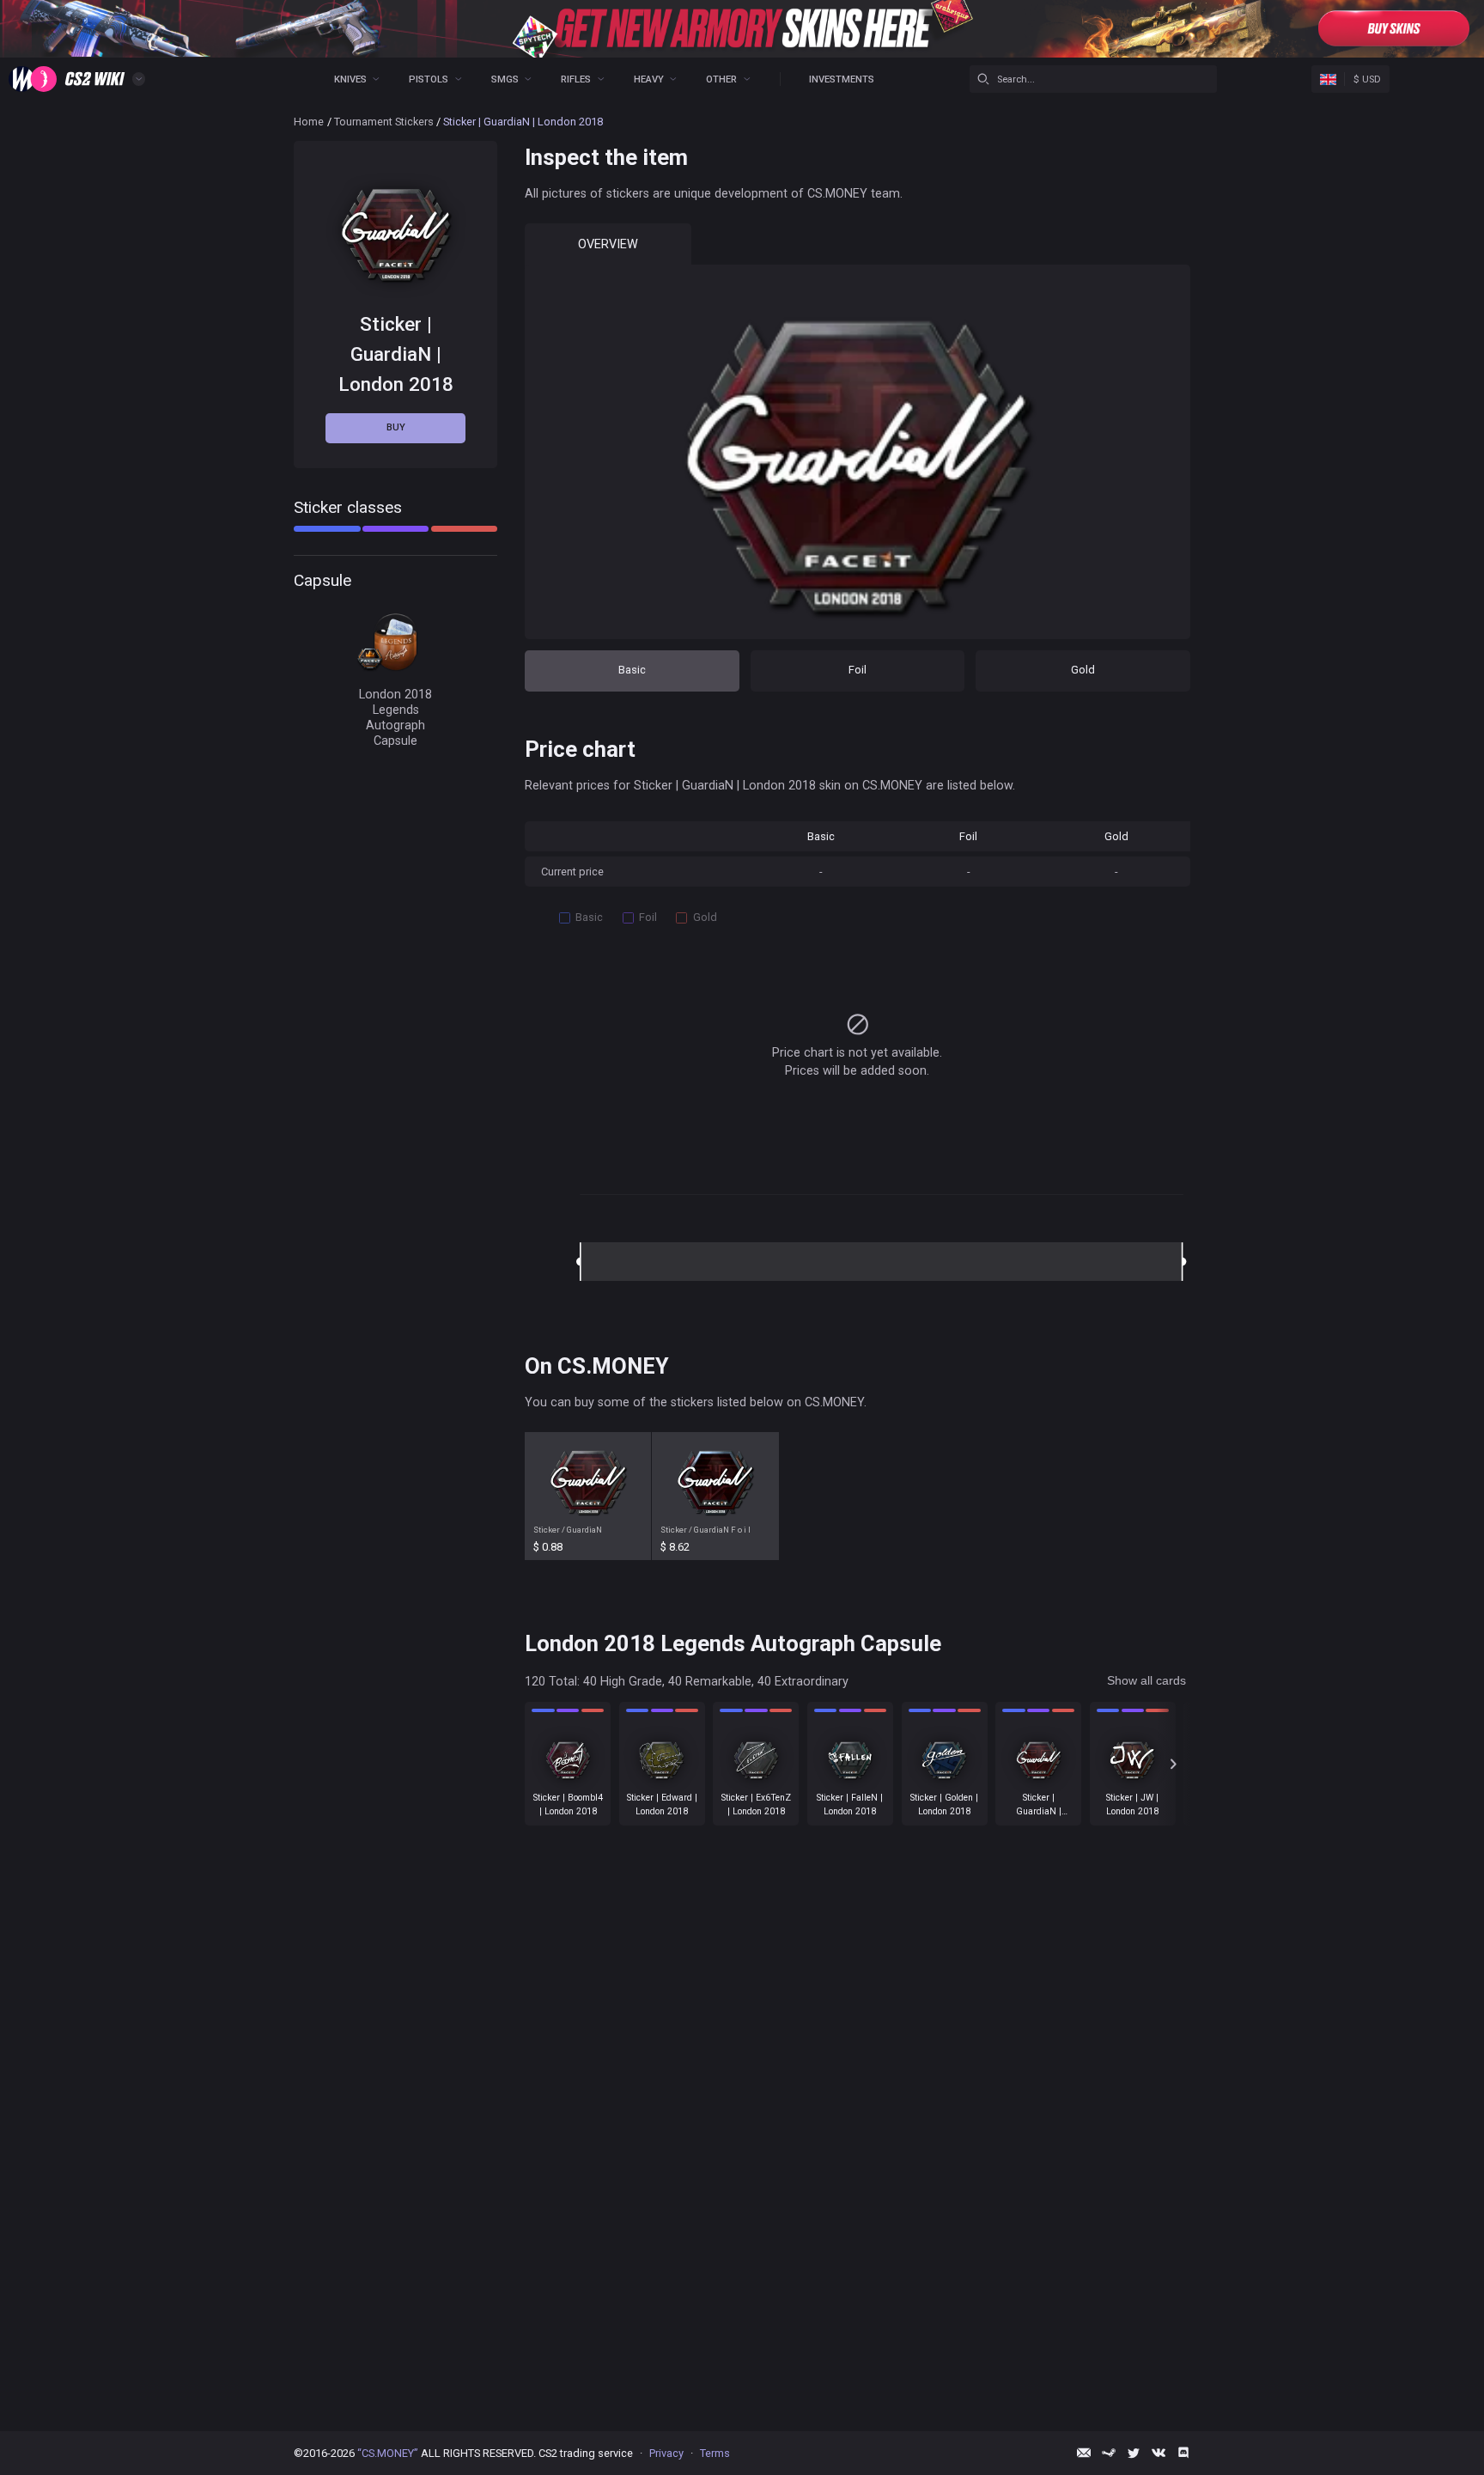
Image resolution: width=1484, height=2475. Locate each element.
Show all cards (1146, 1680)
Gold (1083, 670)
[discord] (1183, 2453)
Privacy (666, 2453)
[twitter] (1134, 2453)
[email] (1084, 2453)
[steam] (1109, 2453)
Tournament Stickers (384, 122)
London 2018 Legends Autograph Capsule (395, 718)
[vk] (1159, 2453)
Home (309, 122)
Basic (632, 670)
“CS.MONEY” (388, 2453)
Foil (858, 670)
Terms (715, 2453)
